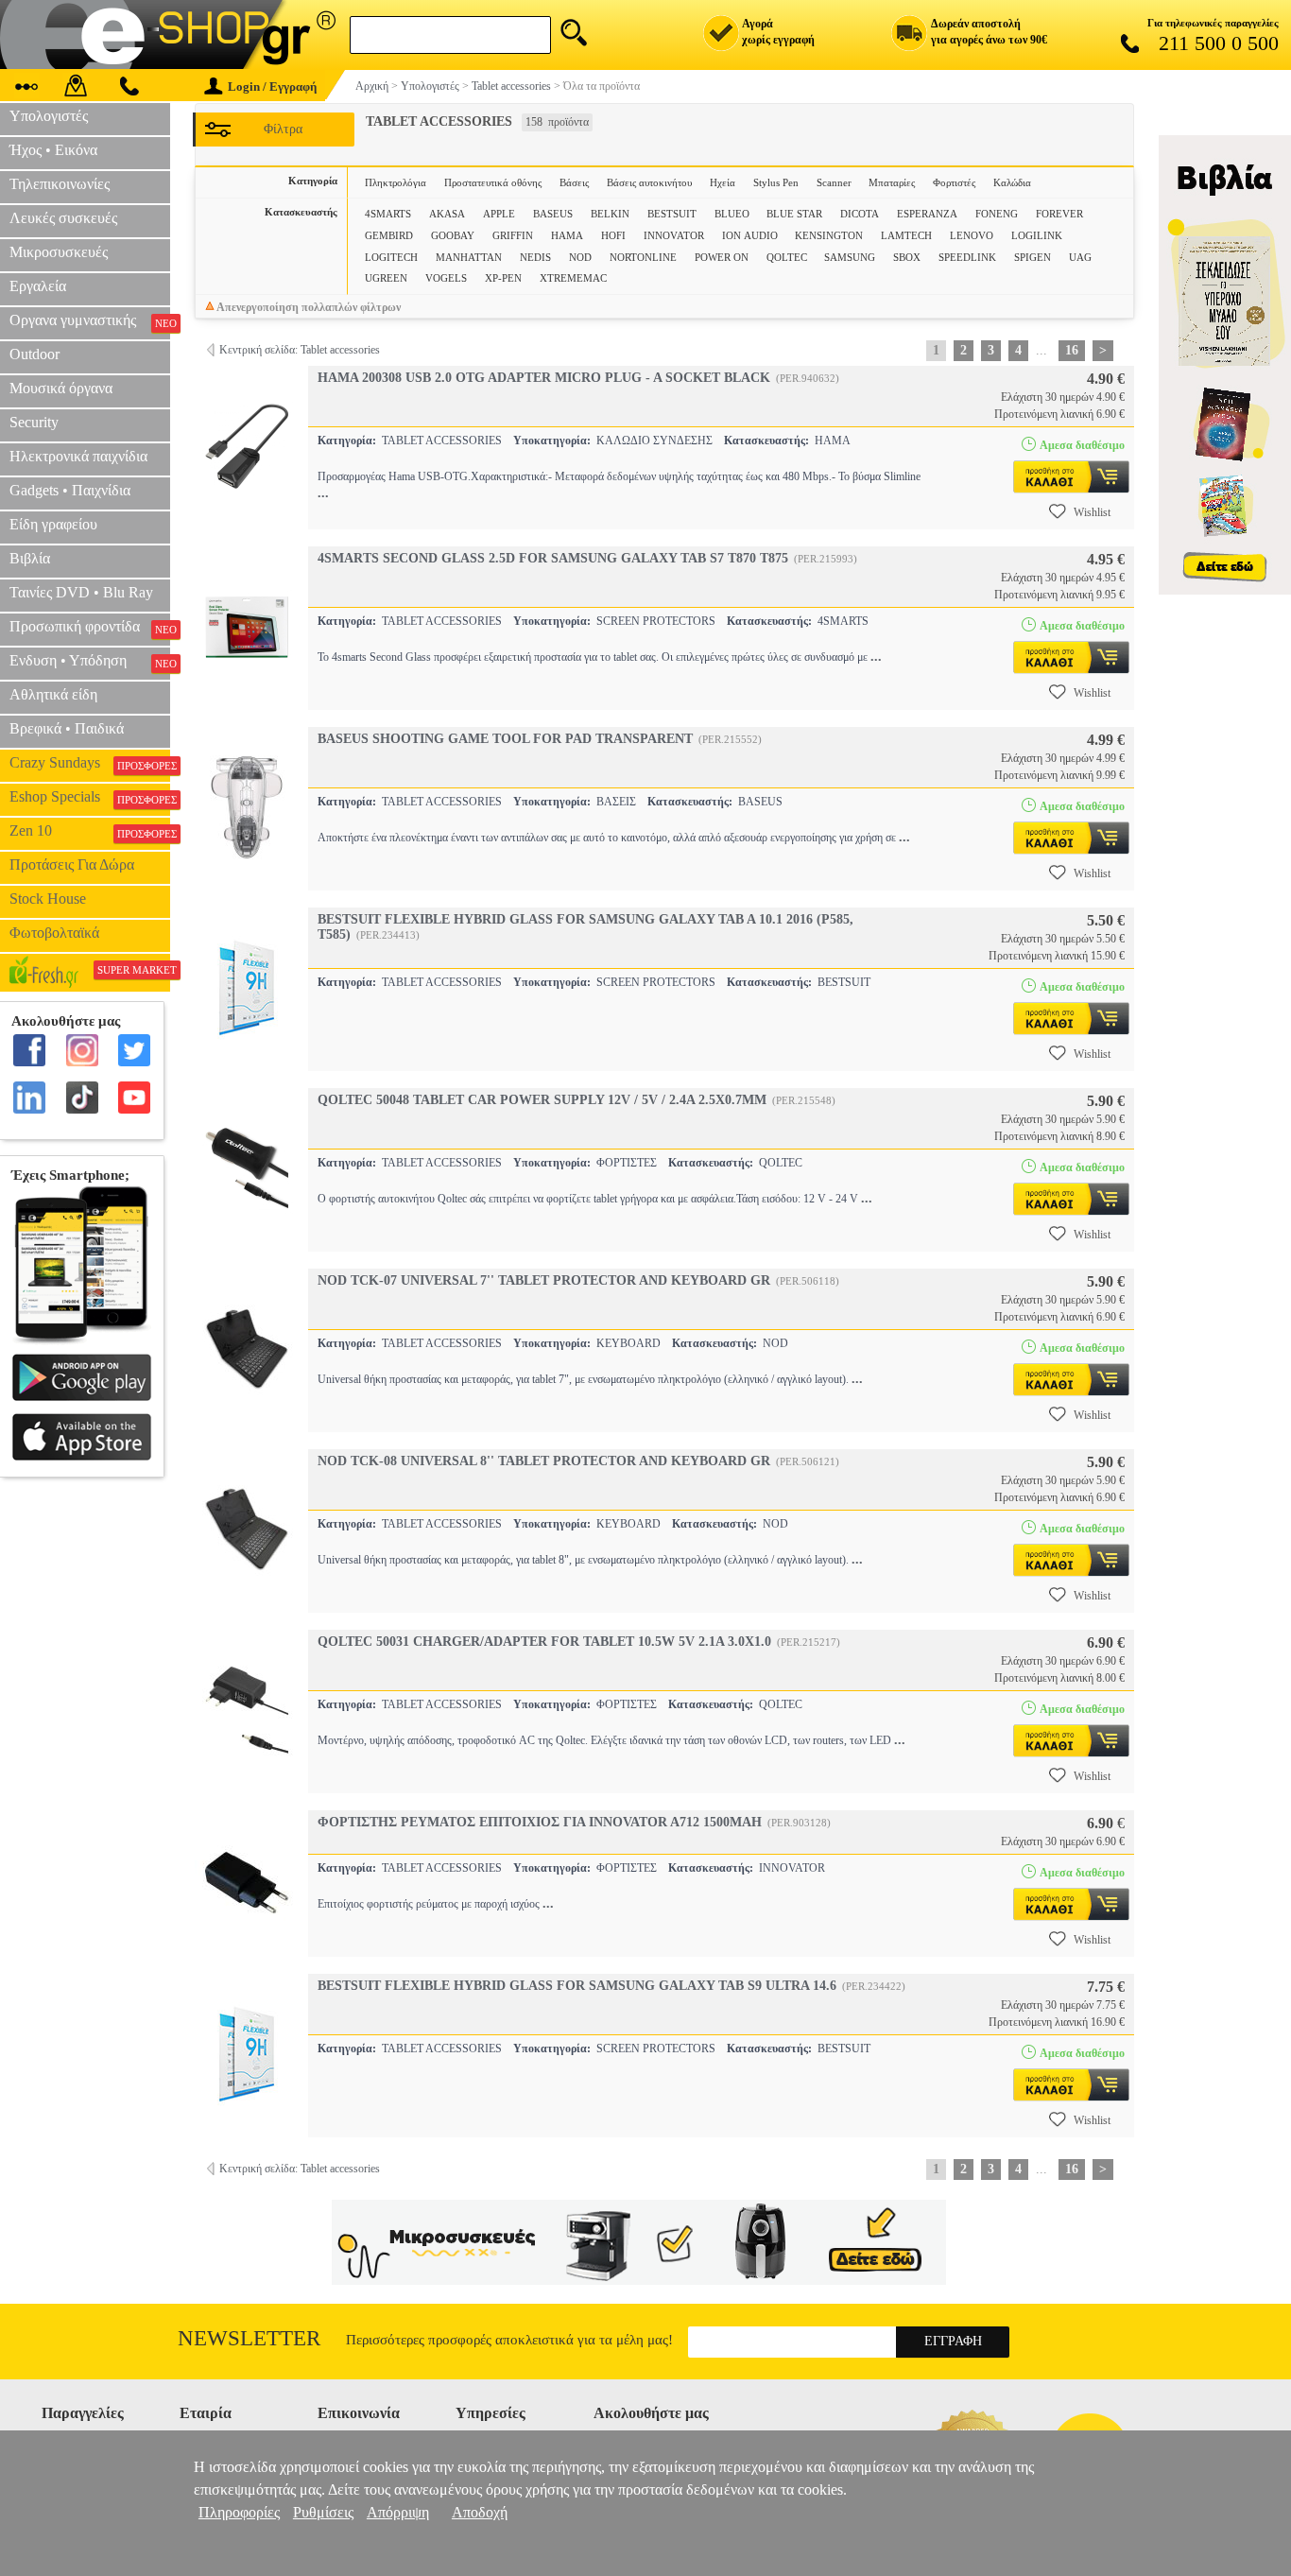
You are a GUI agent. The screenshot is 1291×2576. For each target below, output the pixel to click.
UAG (1080, 257)
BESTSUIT (672, 214)
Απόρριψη (398, 2512)
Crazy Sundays (90, 763)
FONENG (997, 214)
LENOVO (972, 235)
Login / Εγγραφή (272, 86)
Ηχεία (723, 182)
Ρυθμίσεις (323, 2512)
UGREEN (386, 278)
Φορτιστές (954, 182)
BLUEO (732, 214)
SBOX (907, 257)
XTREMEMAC (573, 278)
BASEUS (553, 214)
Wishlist (1092, 512)
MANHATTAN (469, 257)
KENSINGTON (829, 235)
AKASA (447, 214)
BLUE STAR (794, 214)
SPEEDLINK (967, 257)
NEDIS (535, 257)
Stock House (48, 899)
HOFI (613, 235)
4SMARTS (388, 214)
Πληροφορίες (239, 2512)
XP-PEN (503, 278)
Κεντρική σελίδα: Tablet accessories (300, 350)
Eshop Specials (90, 797)
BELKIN (610, 214)
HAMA (567, 235)
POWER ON (722, 257)
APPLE (499, 214)
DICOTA (860, 214)
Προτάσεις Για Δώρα (72, 864)
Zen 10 (90, 831)
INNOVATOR (674, 235)
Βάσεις (574, 182)
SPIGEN (1033, 257)
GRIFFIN (513, 235)
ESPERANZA (927, 214)
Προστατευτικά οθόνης (493, 182)
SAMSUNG (850, 257)
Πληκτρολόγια (396, 182)
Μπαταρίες (892, 182)
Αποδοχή (480, 2512)
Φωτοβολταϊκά (54, 933)
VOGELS (446, 278)
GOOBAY (453, 235)
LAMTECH (906, 235)
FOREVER (1059, 214)
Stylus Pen (776, 182)
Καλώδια (1012, 182)
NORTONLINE (643, 257)
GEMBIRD (389, 235)
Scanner (834, 182)
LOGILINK (1037, 235)
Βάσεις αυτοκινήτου (649, 182)
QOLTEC (787, 257)
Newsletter (249, 2338)
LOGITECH (391, 257)
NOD (580, 257)
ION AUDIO (750, 235)
